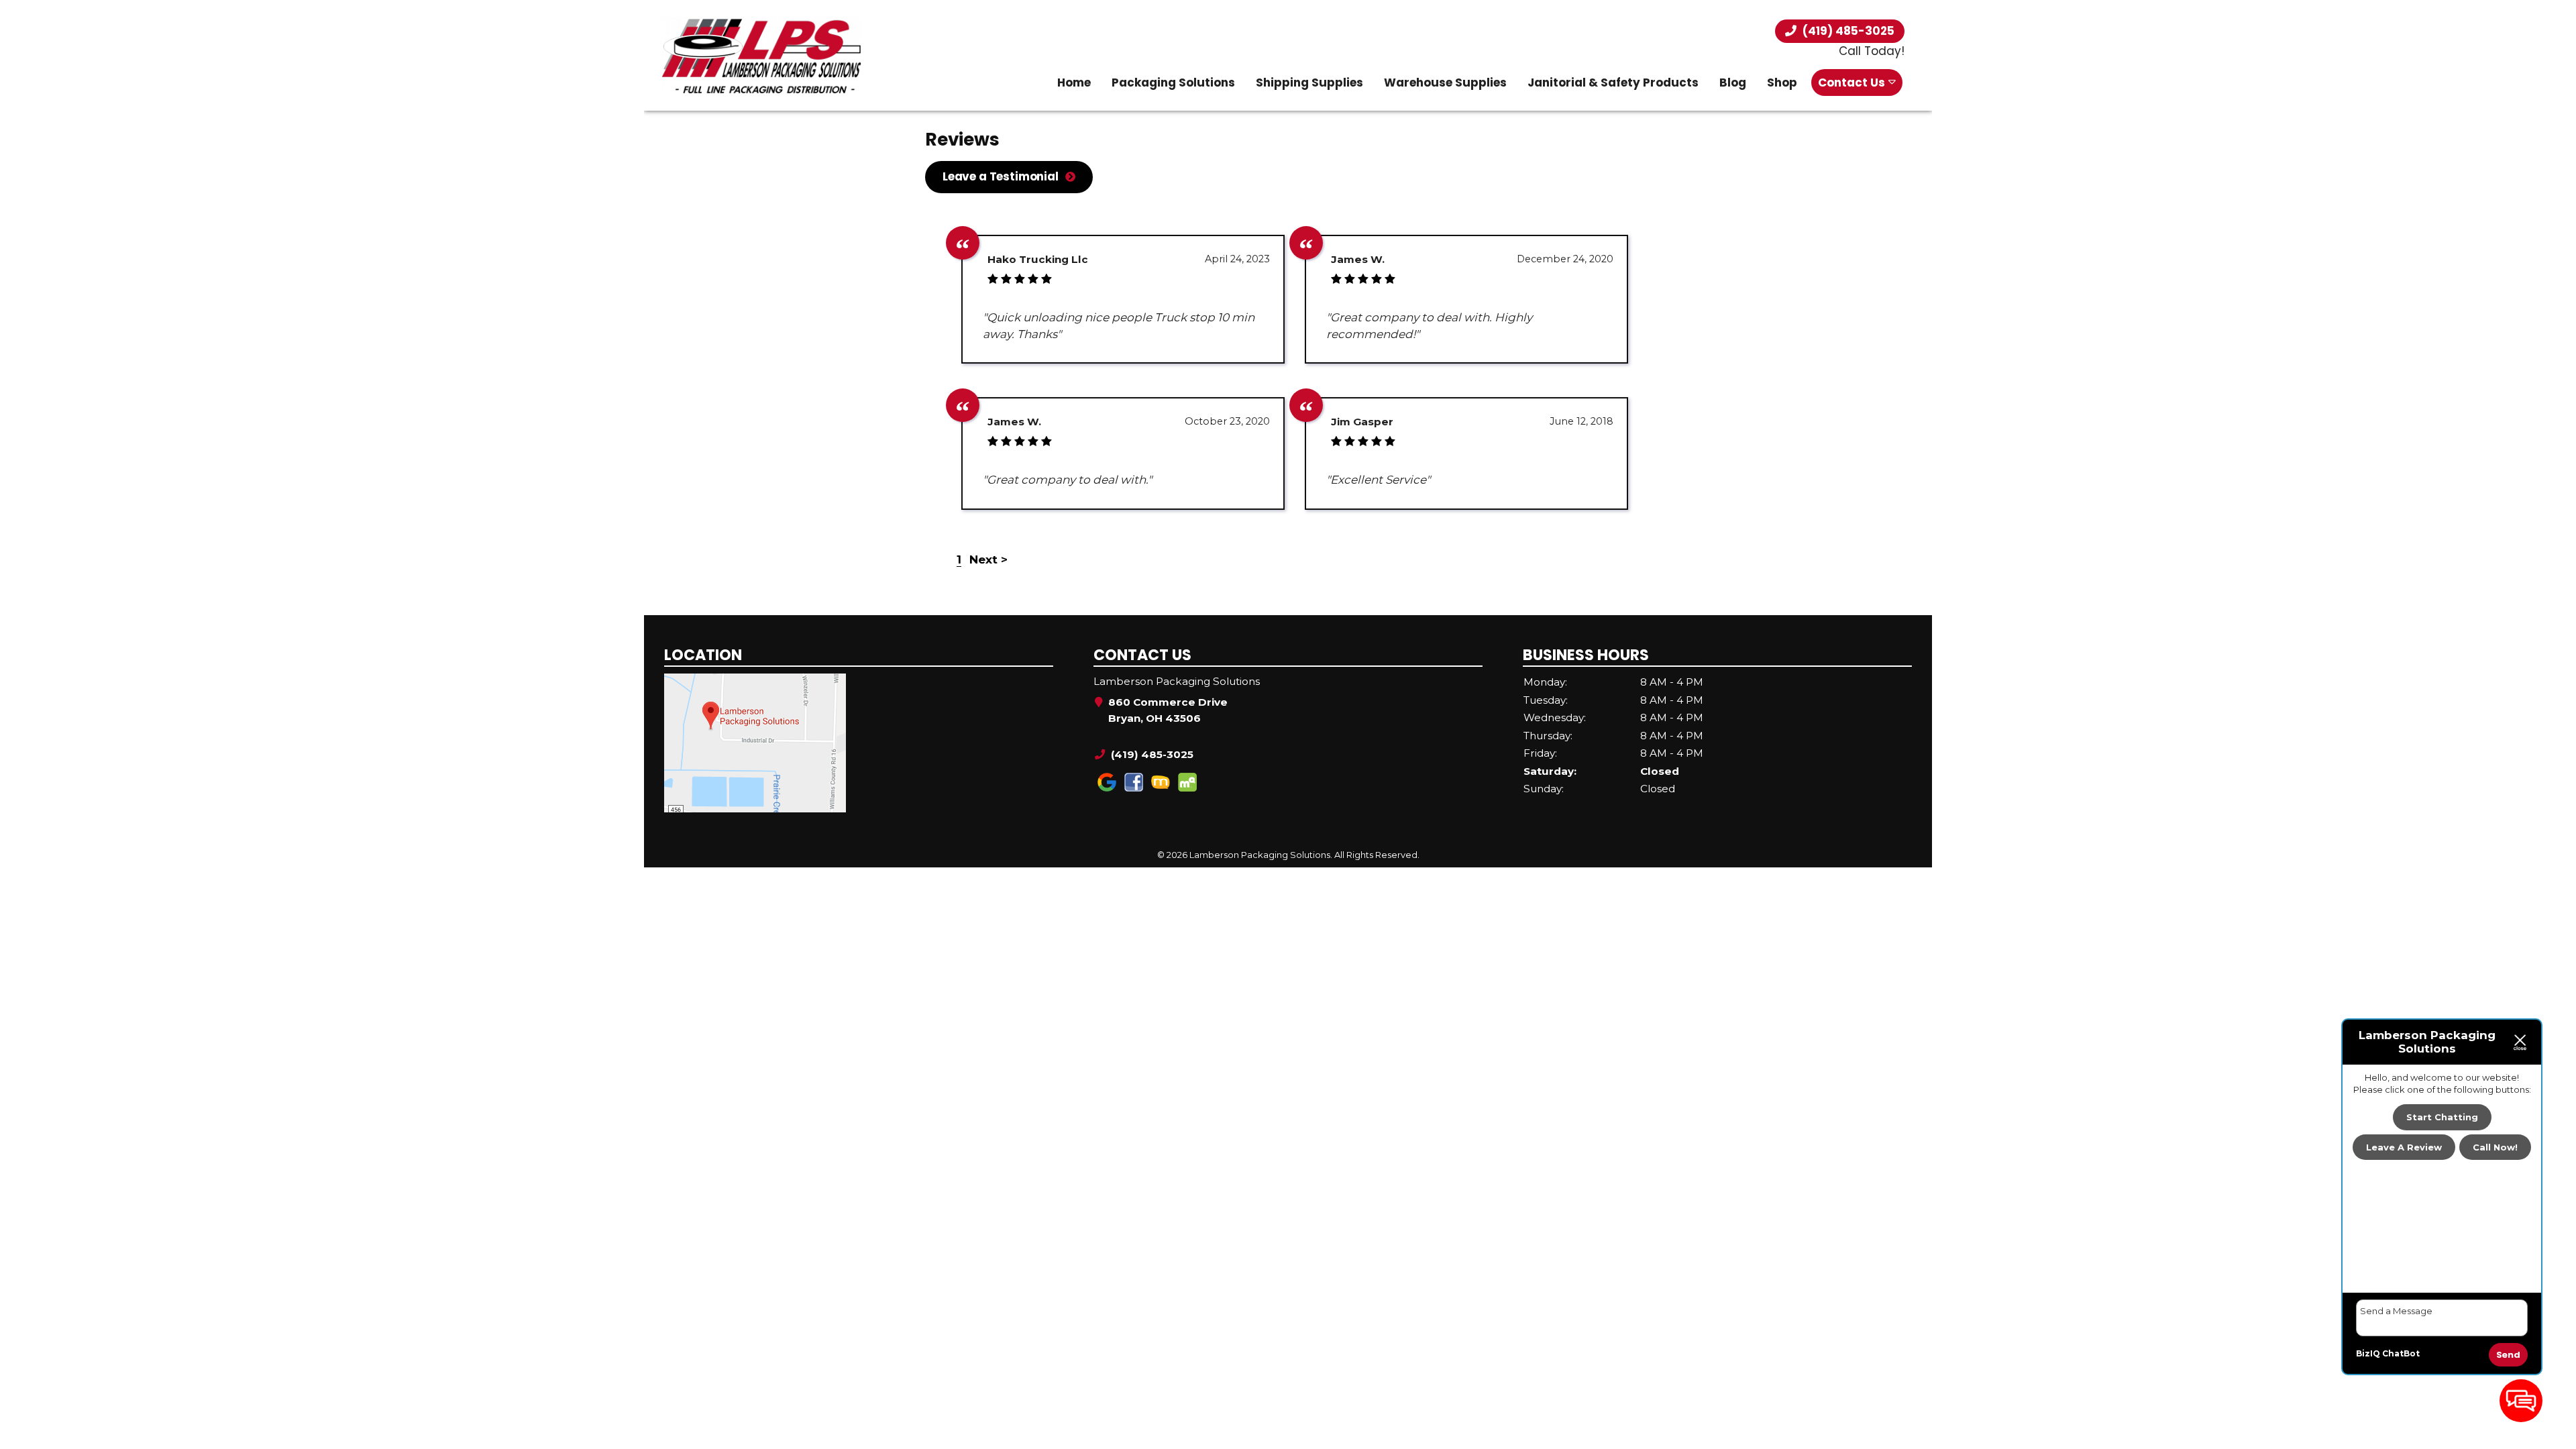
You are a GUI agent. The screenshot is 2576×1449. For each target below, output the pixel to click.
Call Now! (2495, 1147)
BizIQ (2368, 1353)
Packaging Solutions (1173, 83)
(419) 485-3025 (1847, 31)
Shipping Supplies (1309, 83)
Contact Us (1851, 83)
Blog (1733, 83)
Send (2508, 1355)
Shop (1782, 83)
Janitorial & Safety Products (1613, 83)
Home (1074, 83)
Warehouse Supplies (1445, 83)
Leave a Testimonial (1001, 176)
